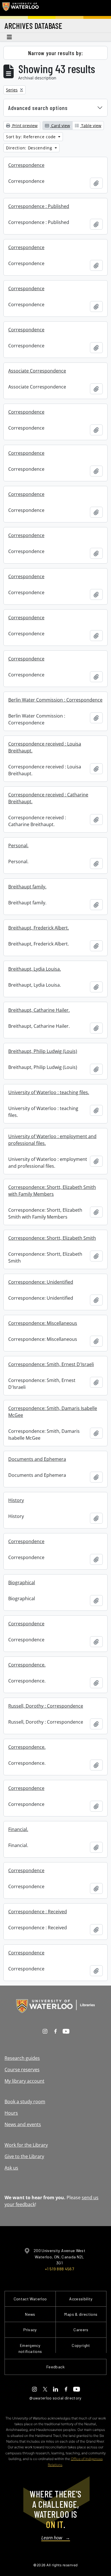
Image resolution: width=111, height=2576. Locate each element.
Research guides (22, 2058)
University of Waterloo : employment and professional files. (52, 1140)
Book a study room (25, 2102)
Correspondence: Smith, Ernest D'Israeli (51, 1364)
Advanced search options (38, 108)
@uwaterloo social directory (55, 2398)
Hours (11, 2113)
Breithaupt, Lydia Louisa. (35, 969)
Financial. (18, 1829)
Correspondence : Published (39, 206)
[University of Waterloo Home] (20, 8)
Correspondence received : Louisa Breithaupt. (45, 747)
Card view (60, 126)
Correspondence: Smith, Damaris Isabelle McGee (53, 1412)
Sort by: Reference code (32, 137)
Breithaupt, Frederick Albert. (39, 928)
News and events (23, 2124)
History (16, 1500)
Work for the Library (26, 2145)
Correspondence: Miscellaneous (43, 1323)
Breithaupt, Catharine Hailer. (39, 1010)
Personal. (18, 846)
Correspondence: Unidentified (41, 1282)
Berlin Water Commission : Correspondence (55, 700)
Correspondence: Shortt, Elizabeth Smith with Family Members (52, 1191)
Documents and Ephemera (37, 1459)
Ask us (11, 2168)
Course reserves (22, 2070)
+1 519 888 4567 (59, 2269)
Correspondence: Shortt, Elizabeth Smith (52, 1238)
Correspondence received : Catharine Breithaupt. (48, 798)
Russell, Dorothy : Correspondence (46, 1706)
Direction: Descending (30, 148)
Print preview (24, 126)
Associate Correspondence (37, 371)
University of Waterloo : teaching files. (49, 1092)
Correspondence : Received (38, 1912)
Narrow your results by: (56, 53)
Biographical (22, 1583)
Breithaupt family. (27, 887)
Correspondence (26, 165)
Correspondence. (27, 1665)
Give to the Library (24, 2156)
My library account (24, 2081)
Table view (91, 126)
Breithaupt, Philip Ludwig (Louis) (43, 1051)
